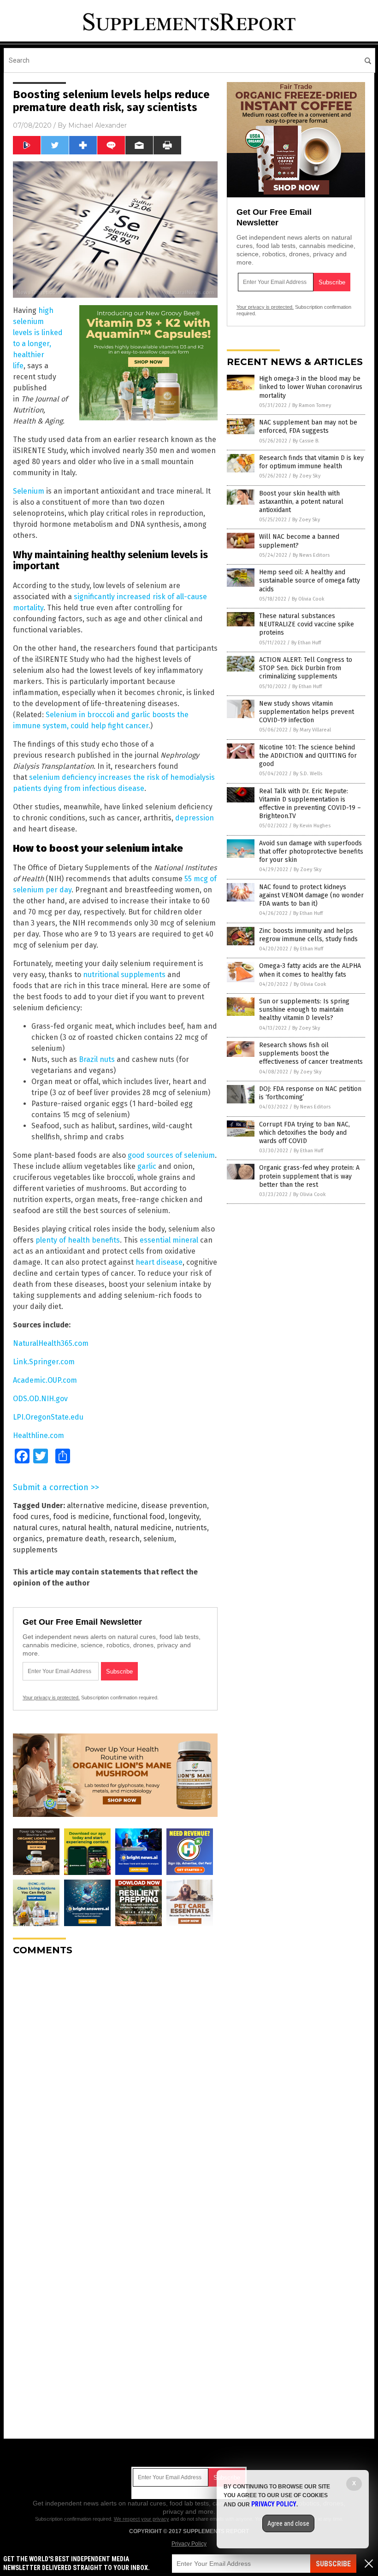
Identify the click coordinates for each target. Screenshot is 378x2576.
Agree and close (288, 2523)
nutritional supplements (124, 975)
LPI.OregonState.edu (48, 1417)
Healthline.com (38, 1435)
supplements (35, 1550)
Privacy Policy (189, 2544)
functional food (139, 1517)
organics (28, 1539)
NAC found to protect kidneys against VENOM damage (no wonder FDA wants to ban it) (311, 895)
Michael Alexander (97, 125)
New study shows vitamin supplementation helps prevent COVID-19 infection (307, 712)
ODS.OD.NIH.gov (40, 1399)
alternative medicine (102, 1506)
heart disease (159, 1262)
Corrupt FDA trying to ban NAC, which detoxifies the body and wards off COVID (304, 1133)
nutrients (191, 1528)
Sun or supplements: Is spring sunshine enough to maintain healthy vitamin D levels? (304, 1010)
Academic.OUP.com (45, 1380)
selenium (159, 1539)
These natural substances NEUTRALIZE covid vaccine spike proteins (307, 624)
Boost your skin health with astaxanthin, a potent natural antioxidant (301, 502)
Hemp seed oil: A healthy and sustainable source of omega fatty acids (310, 581)
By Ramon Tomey (312, 405)
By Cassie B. (306, 441)
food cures (31, 1517)
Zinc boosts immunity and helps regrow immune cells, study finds (308, 935)
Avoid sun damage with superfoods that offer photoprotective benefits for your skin (311, 852)
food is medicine (81, 1517)
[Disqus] (115, 2078)
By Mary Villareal (312, 730)
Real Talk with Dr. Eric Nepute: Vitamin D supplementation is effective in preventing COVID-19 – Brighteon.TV (310, 804)
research (124, 1539)
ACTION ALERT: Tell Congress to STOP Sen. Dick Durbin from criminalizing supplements (306, 668)
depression (195, 818)
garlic (147, 1166)
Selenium (29, 491)
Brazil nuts (97, 1059)
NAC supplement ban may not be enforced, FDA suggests (308, 427)
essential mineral (169, 1240)
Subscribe (333, 2564)
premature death (76, 1539)
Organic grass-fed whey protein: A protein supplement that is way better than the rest (309, 1176)
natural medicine (143, 1528)
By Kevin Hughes (312, 826)
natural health (86, 1528)
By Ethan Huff (306, 643)
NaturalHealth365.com (51, 1343)
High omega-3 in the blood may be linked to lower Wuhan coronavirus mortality (311, 387)
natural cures (35, 1528)
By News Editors (311, 555)
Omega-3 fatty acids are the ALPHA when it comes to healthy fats (310, 970)
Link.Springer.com (44, 1362)
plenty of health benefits (78, 1240)
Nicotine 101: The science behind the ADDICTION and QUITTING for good (308, 756)
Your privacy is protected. (51, 1698)
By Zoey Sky (307, 476)
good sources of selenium (171, 1155)
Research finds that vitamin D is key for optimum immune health (311, 462)
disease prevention (174, 1506)
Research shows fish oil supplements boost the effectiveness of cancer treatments (311, 1053)
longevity (184, 1517)
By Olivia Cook (308, 599)
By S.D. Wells (308, 774)
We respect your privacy (142, 2519)
